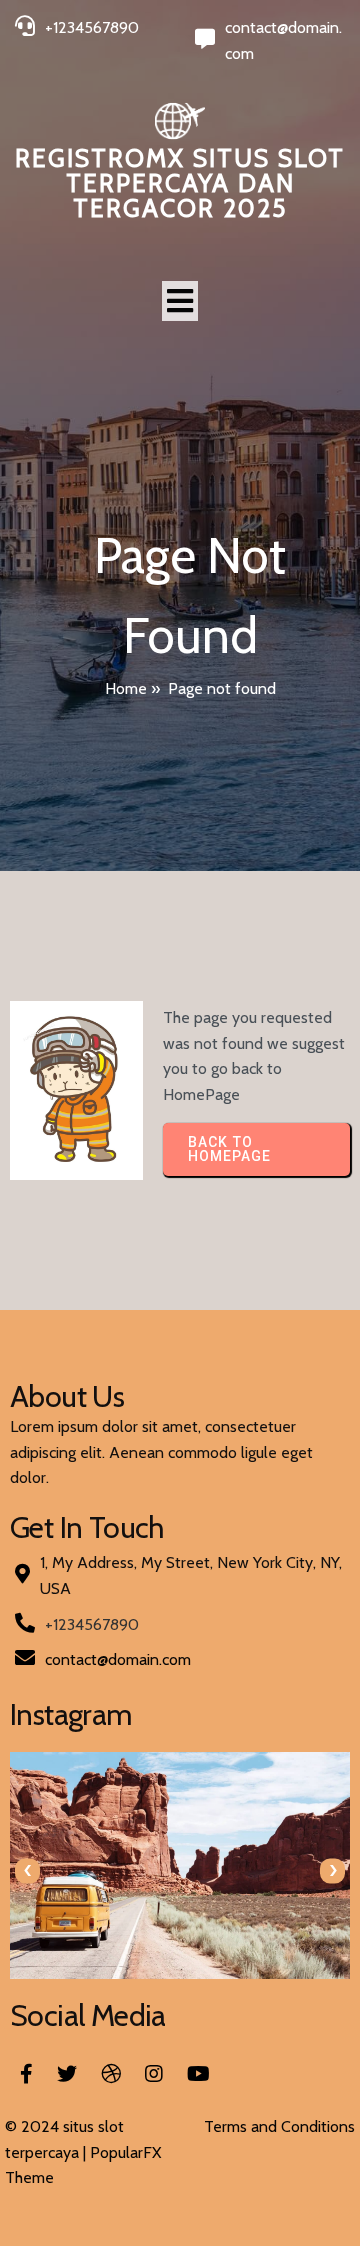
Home (126, 688)
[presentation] (27, 1870)
